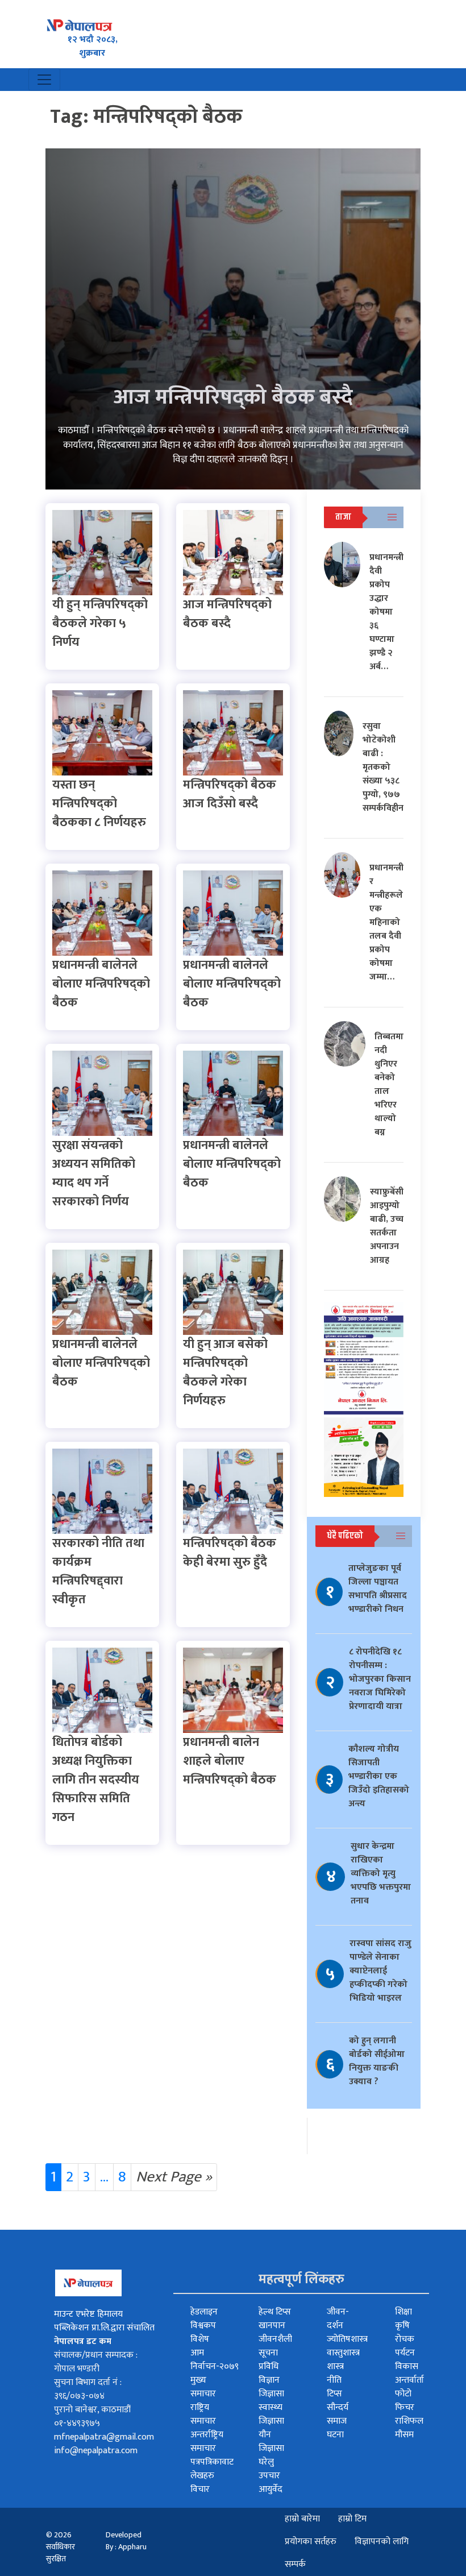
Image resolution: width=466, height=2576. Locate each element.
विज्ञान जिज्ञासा (271, 2387)
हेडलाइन (204, 2312)
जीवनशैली (275, 2339)
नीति (334, 2380)
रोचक (405, 2339)
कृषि (402, 2326)
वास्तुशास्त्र (343, 2353)
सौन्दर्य (338, 2407)
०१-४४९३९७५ (77, 2423)
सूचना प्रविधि (269, 2360)
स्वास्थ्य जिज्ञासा (271, 2414)
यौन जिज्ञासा (271, 2442)
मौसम (404, 2435)
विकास (407, 2366)
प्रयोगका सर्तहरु (311, 2542)
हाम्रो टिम (352, 2519)
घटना (335, 2435)
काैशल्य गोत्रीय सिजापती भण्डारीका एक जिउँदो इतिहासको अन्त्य (379, 1776)
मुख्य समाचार (203, 2387)
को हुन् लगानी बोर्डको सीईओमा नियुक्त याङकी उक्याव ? (377, 2061)
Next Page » (174, 2177)
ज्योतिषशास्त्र (347, 2339)
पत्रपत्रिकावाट (212, 2462)
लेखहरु (202, 2476)
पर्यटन (405, 2353)
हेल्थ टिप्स (275, 2312)
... (104, 2177)
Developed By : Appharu (126, 2541)
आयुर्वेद (271, 2489)
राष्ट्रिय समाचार (203, 2414)
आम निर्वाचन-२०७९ (215, 2360)
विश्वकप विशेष (203, 2332)
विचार (200, 2489)
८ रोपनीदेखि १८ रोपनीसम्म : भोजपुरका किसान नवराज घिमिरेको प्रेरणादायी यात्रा (380, 1679)
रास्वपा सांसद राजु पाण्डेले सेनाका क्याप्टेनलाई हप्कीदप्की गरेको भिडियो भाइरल (380, 1971)
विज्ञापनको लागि (382, 2542)
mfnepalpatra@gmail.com (104, 2437)
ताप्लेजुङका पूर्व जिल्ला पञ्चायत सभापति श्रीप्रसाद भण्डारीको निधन (378, 1589)
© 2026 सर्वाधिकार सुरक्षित (61, 2547)
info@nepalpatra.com (96, 2451)
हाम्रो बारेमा (302, 2519)
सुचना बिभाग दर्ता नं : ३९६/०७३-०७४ (88, 2389)
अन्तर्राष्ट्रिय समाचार (207, 2442)
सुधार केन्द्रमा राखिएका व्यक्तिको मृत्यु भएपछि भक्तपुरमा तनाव (381, 1874)
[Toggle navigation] (44, 80)
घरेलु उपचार (269, 2469)
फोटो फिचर (405, 2401)
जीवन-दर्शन (338, 2319)
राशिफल (409, 2421)
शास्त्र (335, 2366)
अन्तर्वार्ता (409, 2380)
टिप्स (334, 2394)
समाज (337, 2421)
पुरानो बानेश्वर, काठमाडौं (92, 2410)
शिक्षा (403, 2312)
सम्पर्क (295, 2564)
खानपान (272, 2326)
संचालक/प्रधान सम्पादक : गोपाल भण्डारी (96, 2362)
